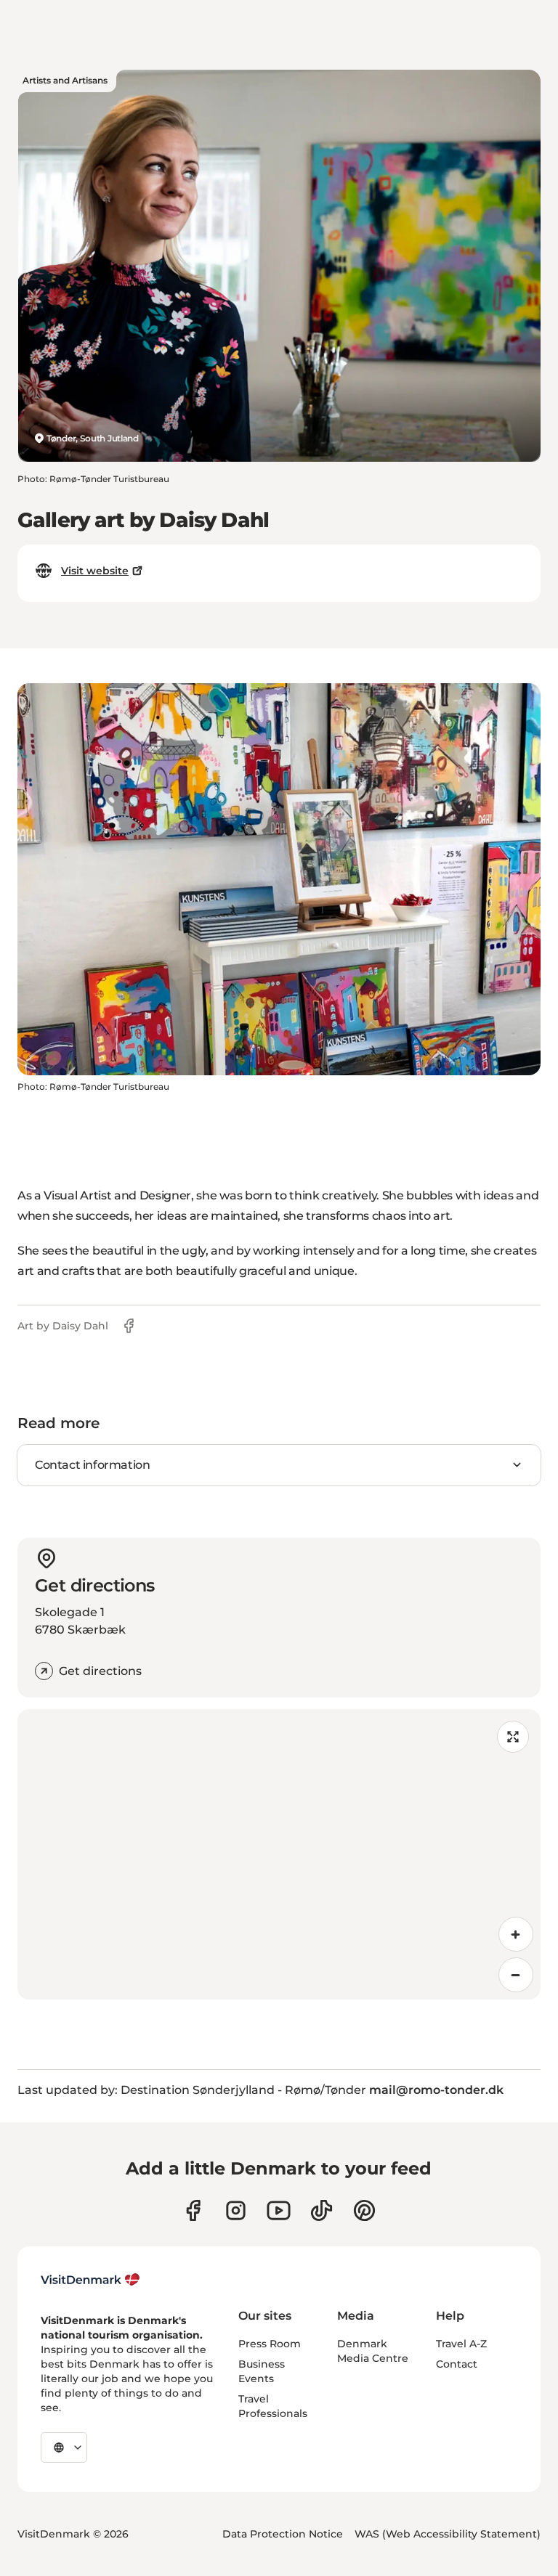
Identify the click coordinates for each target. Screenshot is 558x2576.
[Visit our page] (236, 2210)
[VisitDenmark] (90, 2280)
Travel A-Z (461, 2344)
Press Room (270, 2344)
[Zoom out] (516, 1975)
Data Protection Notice (283, 2534)
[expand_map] (513, 1737)
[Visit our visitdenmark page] (279, 2210)
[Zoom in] (516, 1934)
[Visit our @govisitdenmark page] (322, 2210)
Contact (457, 2364)
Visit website (95, 571)
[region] (279, 1854)
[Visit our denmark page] (193, 2210)
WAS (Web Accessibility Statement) (448, 2534)
